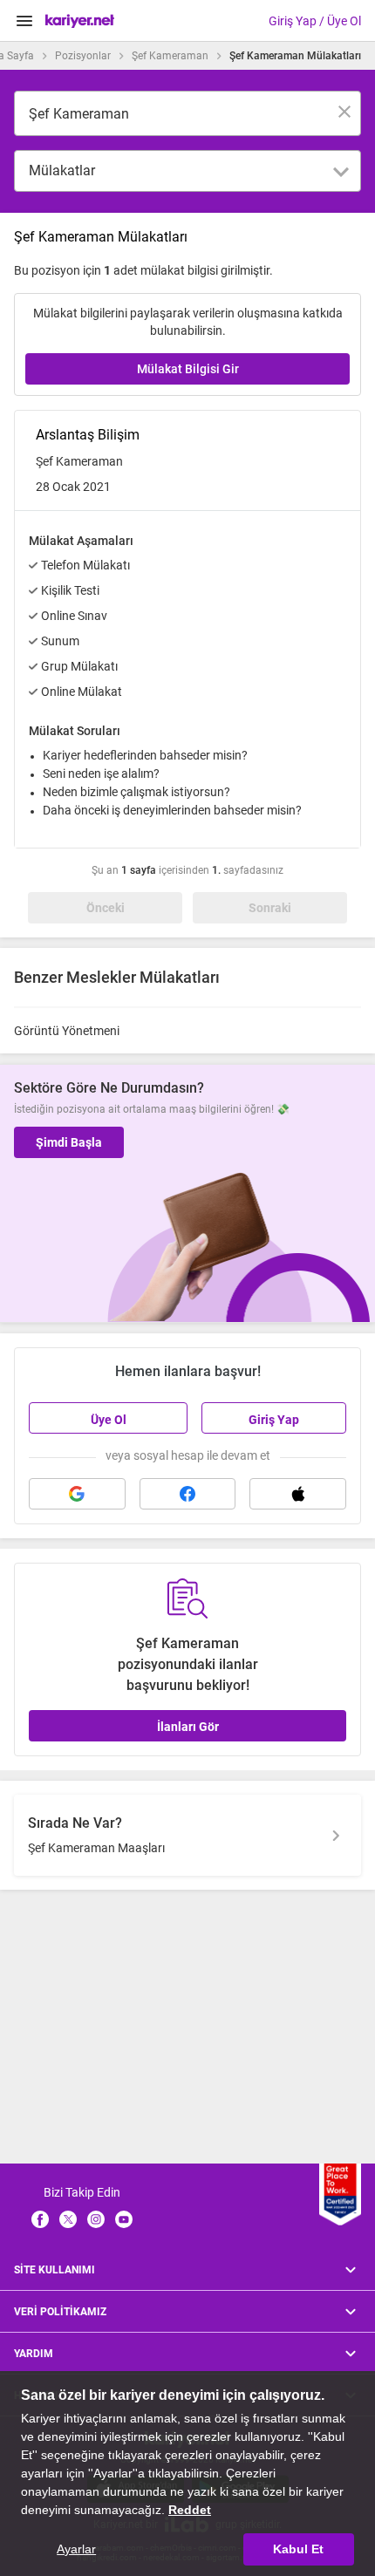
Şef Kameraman (170, 56)
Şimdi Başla (69, 1142)
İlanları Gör (188, 1727)
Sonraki (270, 908)
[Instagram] (96, 2219)
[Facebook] (40, 2219)
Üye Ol (109, 1420)
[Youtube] (124, 2219)
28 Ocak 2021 (73, 487)
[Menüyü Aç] (24, 21)
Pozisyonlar (83, 56)
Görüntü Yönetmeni (67, 1031)
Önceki (106, 908)
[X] (68, 2219)
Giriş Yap (274, 1420)
